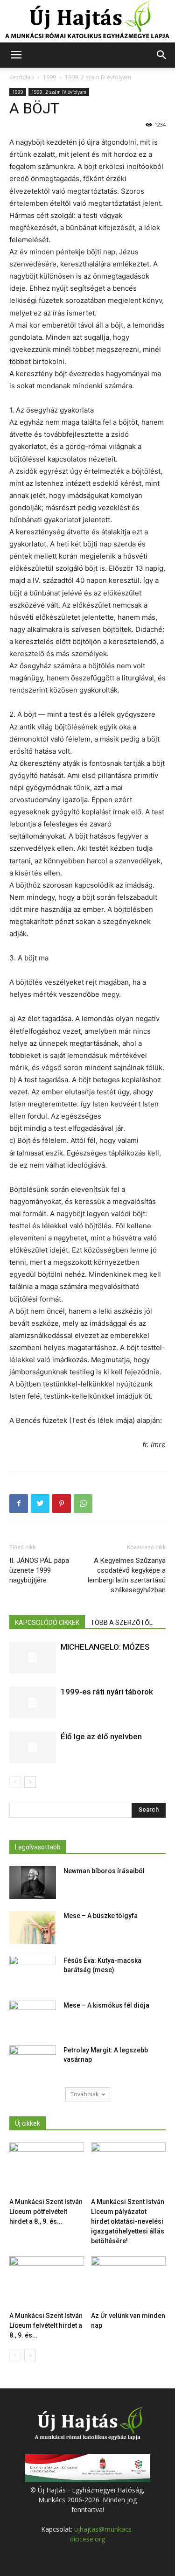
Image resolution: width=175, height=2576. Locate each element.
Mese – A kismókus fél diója (106, 2005)
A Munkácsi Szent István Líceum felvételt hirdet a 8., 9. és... (46, 2325)
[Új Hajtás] (87, 21)
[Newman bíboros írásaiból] (33, 1883)
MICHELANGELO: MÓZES (105, 1647)
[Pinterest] (62, 1504)
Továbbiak (84, 2094)
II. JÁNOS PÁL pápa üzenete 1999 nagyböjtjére (39, 1570)
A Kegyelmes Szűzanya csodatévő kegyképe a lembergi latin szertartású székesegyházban (127, 1575)
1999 (49, 77)
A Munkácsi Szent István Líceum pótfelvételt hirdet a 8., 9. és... (46, 2212)
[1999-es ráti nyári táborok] (33, 1703)
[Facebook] (19, 1504)
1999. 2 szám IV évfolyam (98, 77)
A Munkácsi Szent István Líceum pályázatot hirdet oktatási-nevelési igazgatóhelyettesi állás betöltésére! (128, 2221)
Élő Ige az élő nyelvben (101, 1736)
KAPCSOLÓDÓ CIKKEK (47, 1623)
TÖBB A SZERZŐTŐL (122, 1623)
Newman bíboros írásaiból (104, 1871)
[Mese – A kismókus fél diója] (33, 2017)
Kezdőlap (22, 77)
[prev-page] (15, 1782)
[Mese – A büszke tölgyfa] (33, 1927)
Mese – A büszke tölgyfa (101, 1916)
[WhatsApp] (83, 1504)
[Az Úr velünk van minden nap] (128, 2282)
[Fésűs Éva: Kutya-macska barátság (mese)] (33, 1972)
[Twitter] (40, 1504)
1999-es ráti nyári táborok (107, 1692)
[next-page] (30, 1782)
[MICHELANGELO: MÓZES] (33, 1658)
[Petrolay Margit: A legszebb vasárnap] (33, 2062)
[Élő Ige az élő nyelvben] (33, 1747)
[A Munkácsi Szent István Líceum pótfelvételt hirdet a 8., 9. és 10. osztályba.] (47, 2168)
